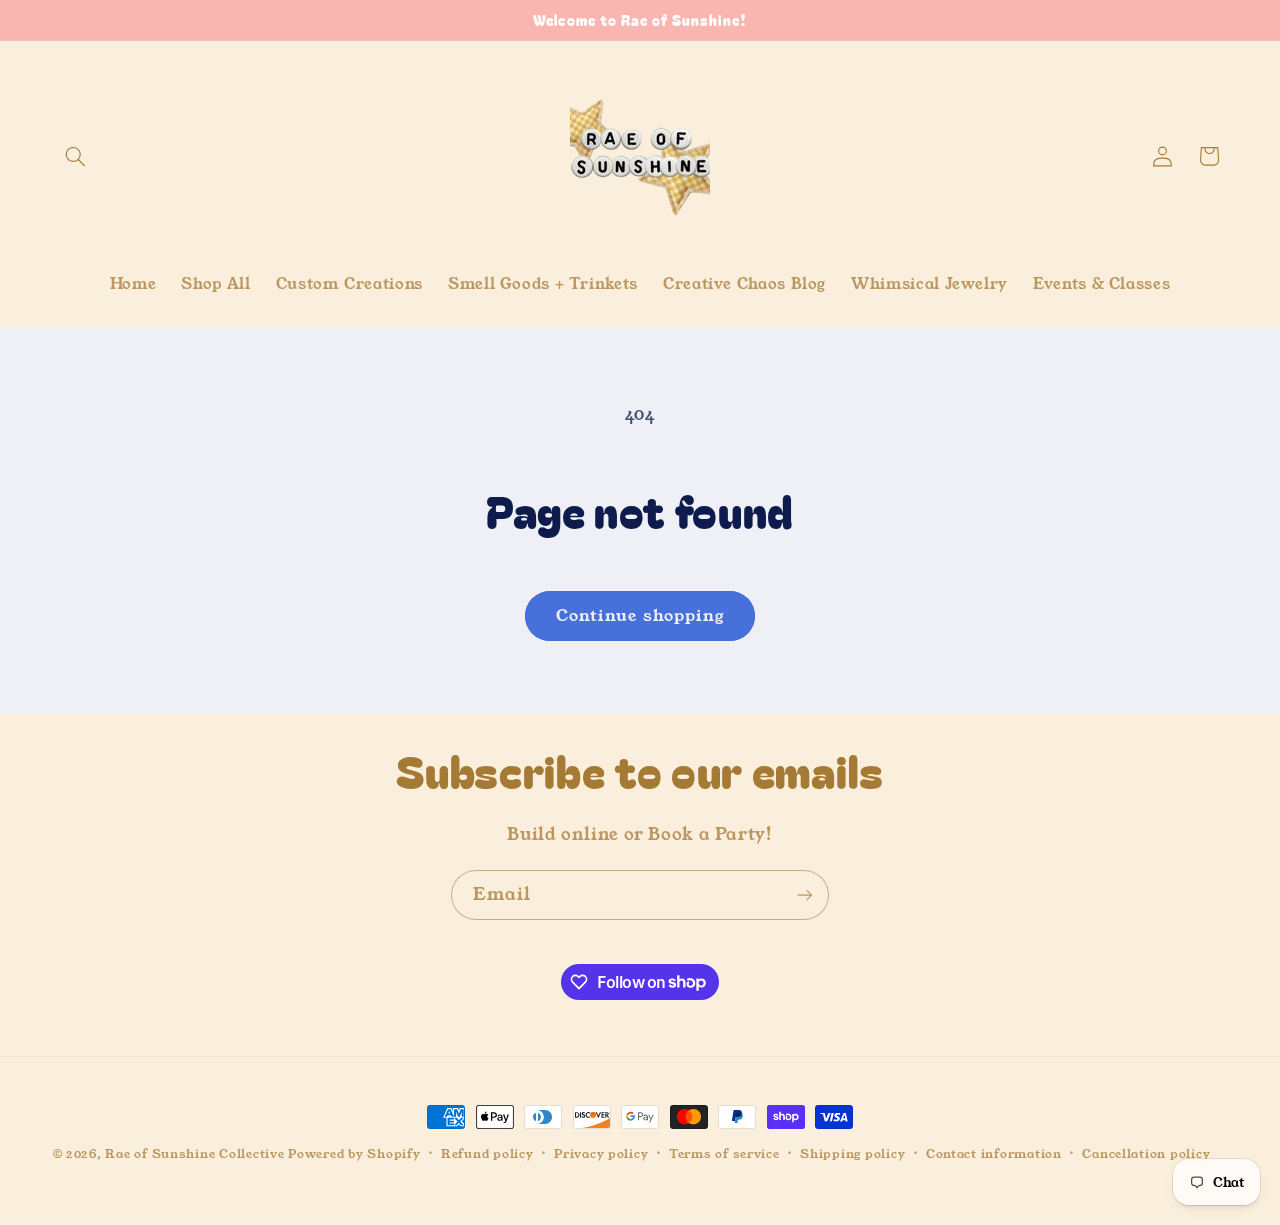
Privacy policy (601, 1154)
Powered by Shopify (354, 1154)
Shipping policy (852, 1154)
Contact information (994, 1154)
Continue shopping (640, 616)
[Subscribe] (805, 894)
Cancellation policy (1146, 1154)
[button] (76, 156)
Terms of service (724, 1154)
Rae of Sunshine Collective (196, 1154)
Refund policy (487, 1154)
